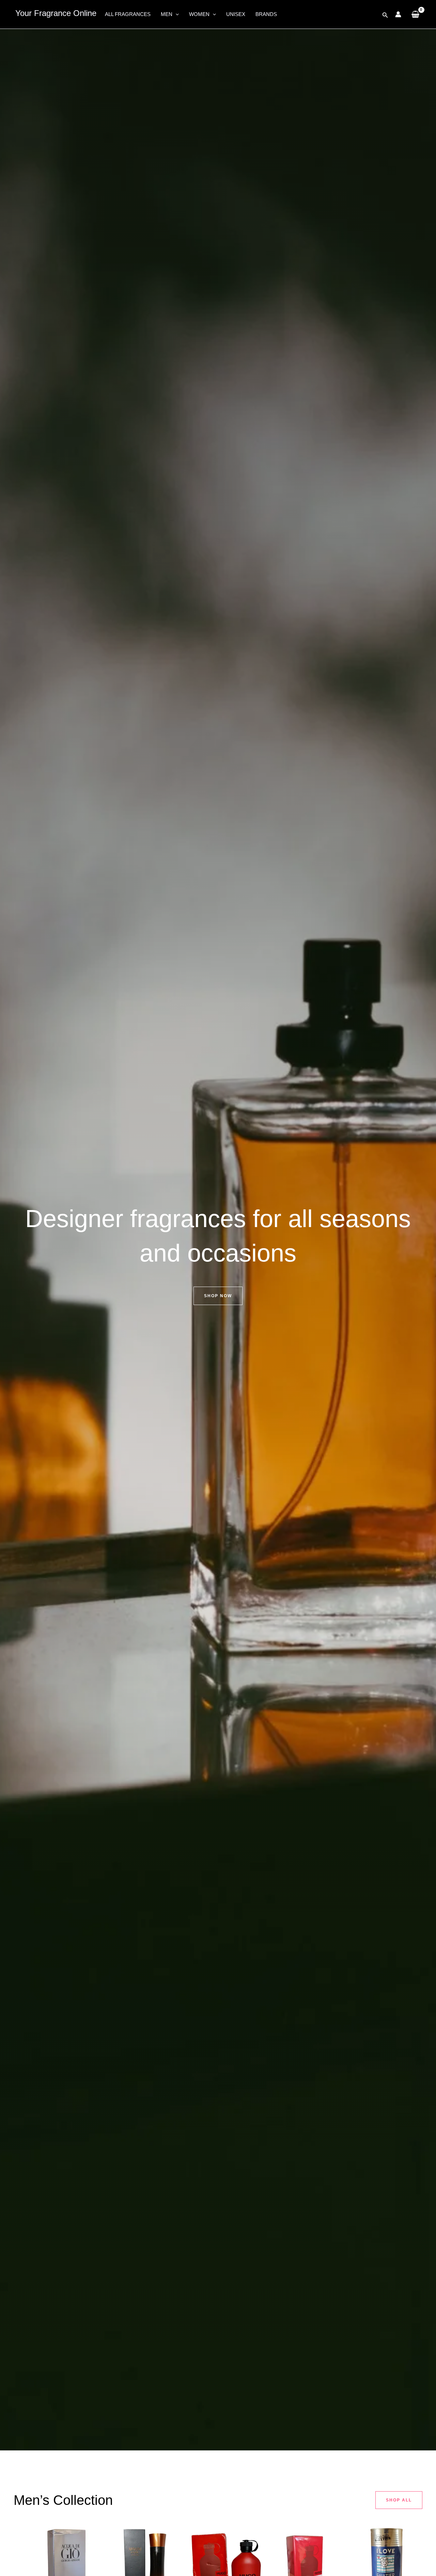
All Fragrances (128, 14)
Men (167, 14)
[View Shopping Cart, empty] (415, 14)
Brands (266, 14)
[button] (176, 14)
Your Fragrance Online (56, 13)
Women (199, 14)
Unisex (236, 14)
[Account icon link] (398, 14)
